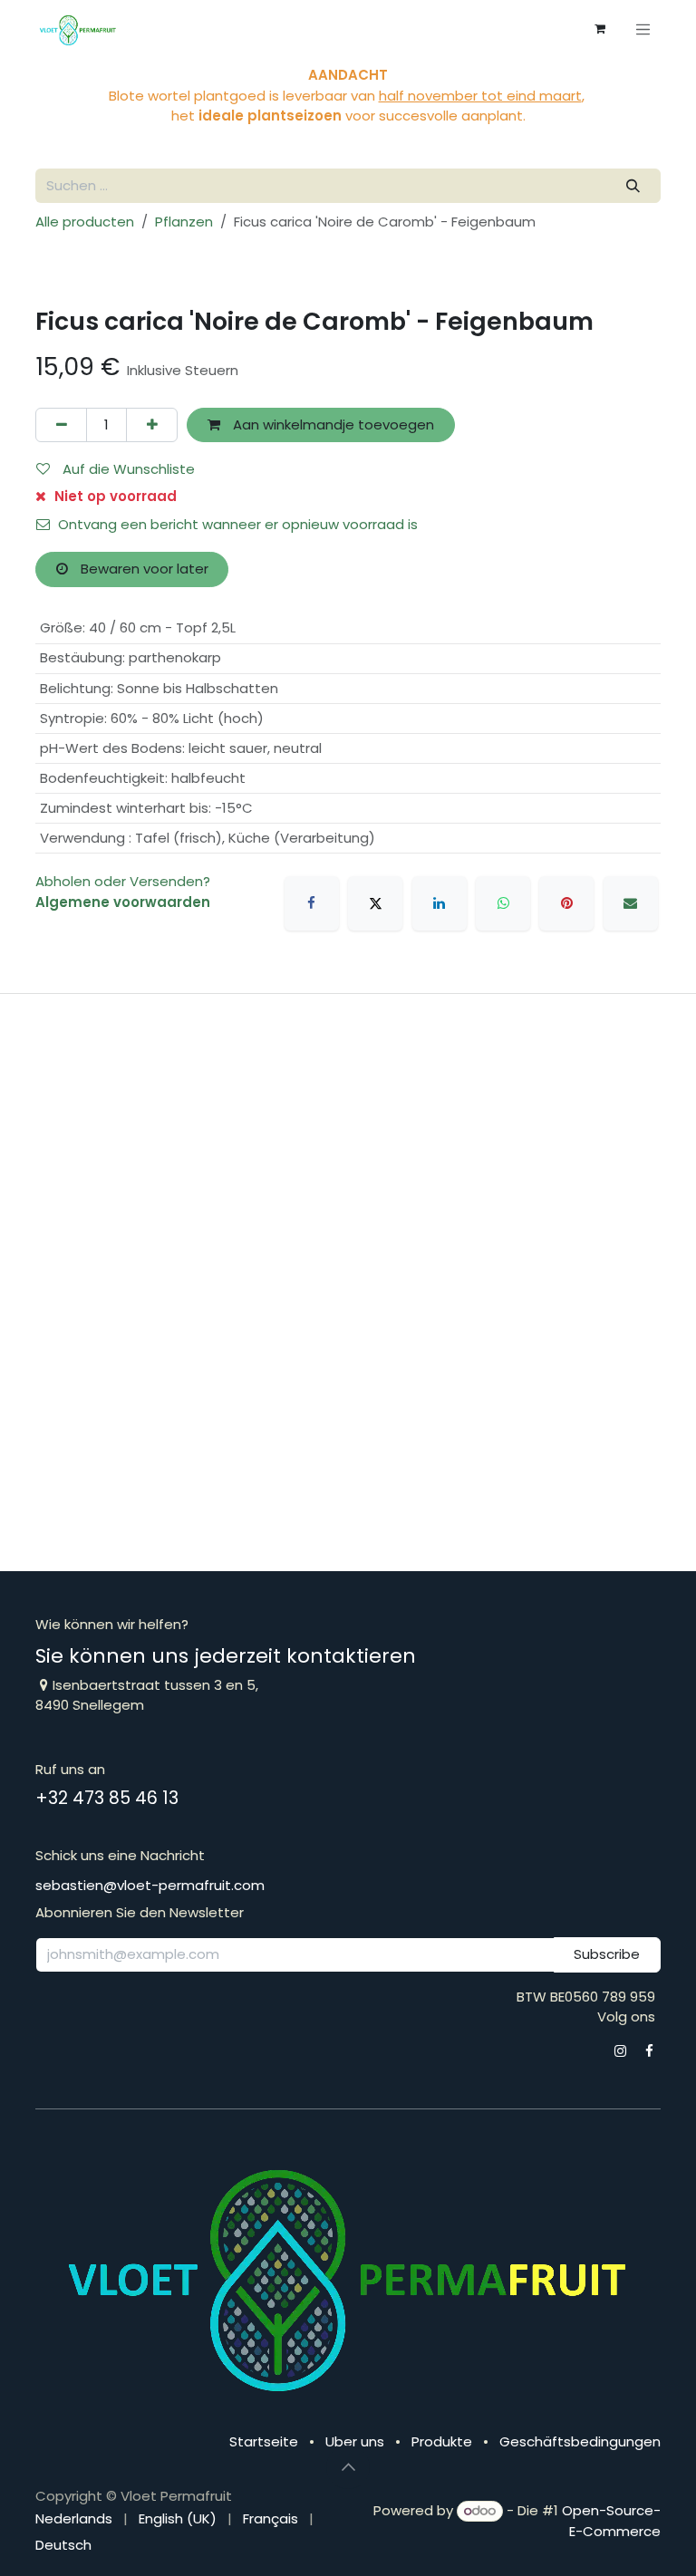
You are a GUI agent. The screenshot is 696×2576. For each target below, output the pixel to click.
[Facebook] (312, 903)
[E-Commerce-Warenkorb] (600, 29)
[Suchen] (633, 186)
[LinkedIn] (440, 903)
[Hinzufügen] (152, 425)
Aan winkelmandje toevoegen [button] (332, 425)
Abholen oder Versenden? (123, 881)
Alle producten (85, 222)
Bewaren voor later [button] (143, 569)
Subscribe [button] (607, 1954)
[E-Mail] (631, 903)
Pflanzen (184, 222)
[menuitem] (74, 2519)
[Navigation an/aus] (643, 29)
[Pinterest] (566, 903)
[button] (348, 2467)
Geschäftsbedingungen (580, 2441)
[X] (375, 903)
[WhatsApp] (503, 903)
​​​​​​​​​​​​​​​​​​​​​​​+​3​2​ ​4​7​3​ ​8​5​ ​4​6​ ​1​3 (107, 1798)
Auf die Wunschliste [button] (127, 469)
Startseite (264, 2441)
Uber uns (355, 2441)
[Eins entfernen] (61, 425)
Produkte (442, 2441)
